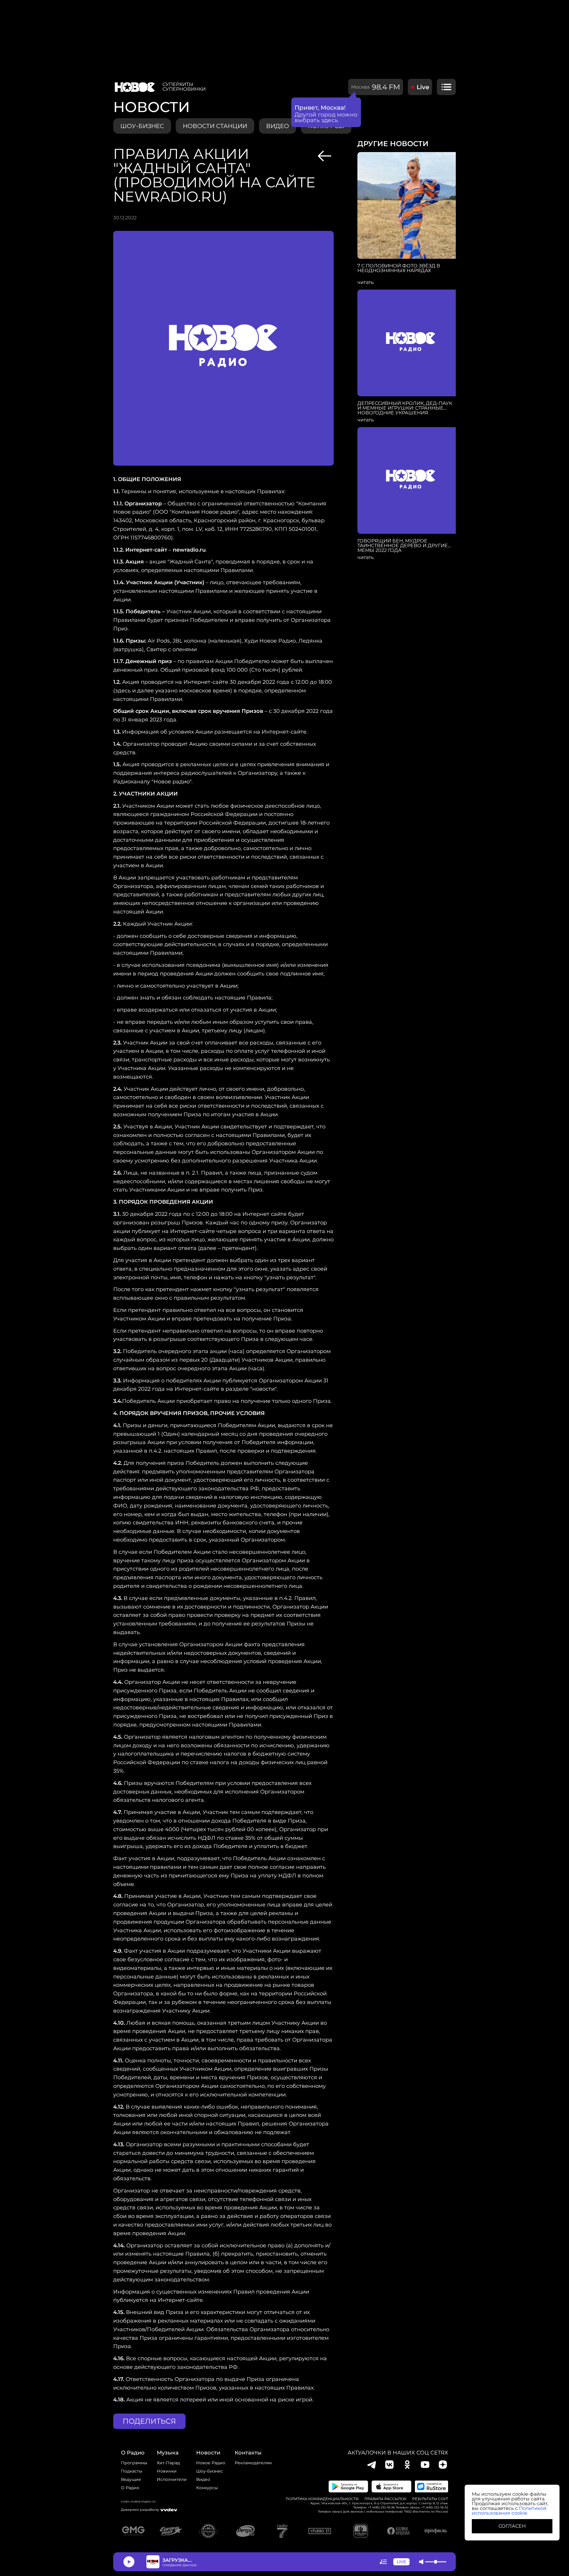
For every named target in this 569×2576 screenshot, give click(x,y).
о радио (133, 2453)
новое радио (211, 2463)
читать (366, 282)
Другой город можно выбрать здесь (326, 117)
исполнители (172, 2479)
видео (278, 126)
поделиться (149, 2421)
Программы (134, 2463)
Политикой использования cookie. (509, 2511)
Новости (208, 2453)
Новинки (167, 2471)
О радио (130, 2488)
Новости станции (215, 126)
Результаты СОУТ (430, 2499)
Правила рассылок (385, 2499)
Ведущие (131, 2479)
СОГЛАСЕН (512, 2526)
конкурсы (207, 2488)
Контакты (248, 2453)
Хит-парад (168, 2463)
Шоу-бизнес (142, 126)
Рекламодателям (253, 2463)
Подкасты (132, 2471)
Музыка (168, 2453)
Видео (203, 2479)
